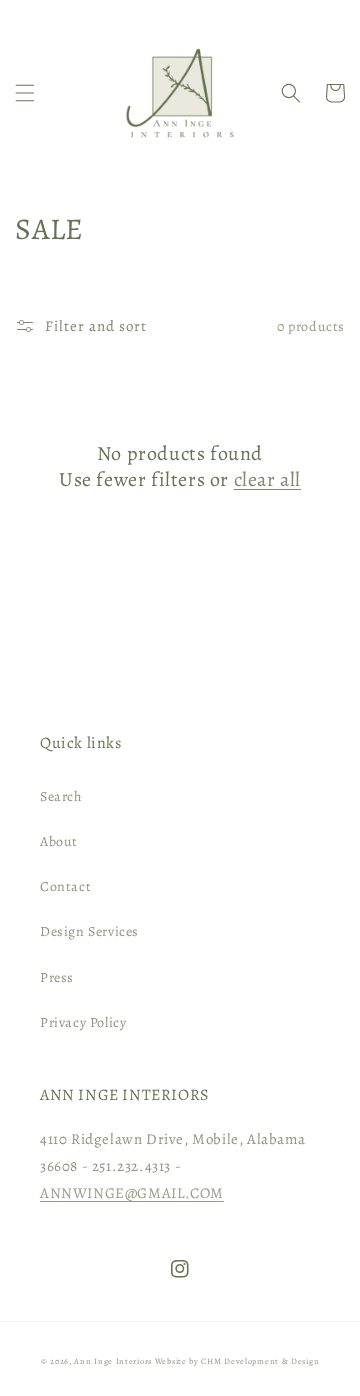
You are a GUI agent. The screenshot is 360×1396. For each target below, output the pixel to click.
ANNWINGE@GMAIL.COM (132, 1193)
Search (61, 796)
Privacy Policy (83, 1022)
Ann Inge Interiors (113, 1361)
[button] (25, 93)
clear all (267, 480)
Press (57, 977)
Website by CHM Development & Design (237, 1361)
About (59, 841)
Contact (65, 886)
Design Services (89, 931)
